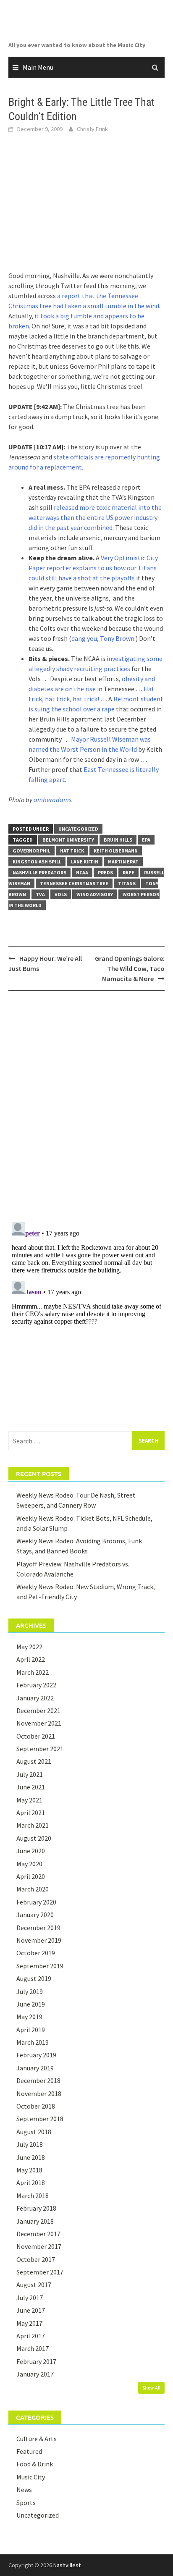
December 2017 (38, 2234)
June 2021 (31, 1787)
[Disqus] (86, 1106)
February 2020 (36, 1902)
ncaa (82, 872)
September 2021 (40, 1749)
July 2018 (30, 2144)
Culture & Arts (37, 2439)
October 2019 (36, 1953)
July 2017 (30, 2298)
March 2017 (33, 2348)
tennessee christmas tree (74, 883)
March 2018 (33, 2196)
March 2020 (33, 1889)
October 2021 (36, 1736)
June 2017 (31, 2310)
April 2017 (31, 2336)
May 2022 (29, 1647)
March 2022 (33, 1672)
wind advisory (95, 894)
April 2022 (31, 1659)
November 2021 (39, 1723)
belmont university (68, 840)
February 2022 (36, 1685)
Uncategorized (78, 829)
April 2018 (31, 2183)
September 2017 (40, 2272)
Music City (31, 2477)
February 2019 (36, 2055)
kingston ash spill (37, 862)
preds (105, 872)
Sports (26, 2503)
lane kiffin (85, 862)
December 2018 (38, 2080)
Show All (151, 2388)
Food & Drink (35, 2464)
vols (61, 894)
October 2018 (36, 2106)
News (24, 2489)
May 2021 (29, 1800)
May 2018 (29, 2170)
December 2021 (38, 1710)
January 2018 (35, 2221)
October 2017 (36, 2259)
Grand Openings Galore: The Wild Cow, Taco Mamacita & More (130, 968)
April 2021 (31, 1813)
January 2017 (35, 2374)
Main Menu (38, 67)
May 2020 (29, 1864)
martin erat (123, 862)
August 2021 (34, 1761)
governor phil (31, 851)
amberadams (52, 800)
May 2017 (29, 2323)
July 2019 (30, 1991)
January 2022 (35, 1698)
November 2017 (39, 2246)
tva (40, 894)
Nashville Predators (39, 872)
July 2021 (30, 1774)
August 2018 (34, 2132)
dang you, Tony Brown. (104, 638)
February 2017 (36, 2361)
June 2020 (31, 1851)
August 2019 (34, 1978)
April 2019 (31, 2030)
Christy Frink (92, 129)
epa (146, 840)
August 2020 (34, 1838)
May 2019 (29, 2017)
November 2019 (39, 1940)
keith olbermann (116, 851)
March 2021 (33, 1825)
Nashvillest (67, 2565)
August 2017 (34, 2285)
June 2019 (31, 2004)
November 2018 (39, 2093)
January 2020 (35, 1915)
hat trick (72, 851)
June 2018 (31, 2157)
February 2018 (36, 2208)
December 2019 (38, 1928)
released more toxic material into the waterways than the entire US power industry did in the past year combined (95, 517)
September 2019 (40, 1966)
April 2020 (31, 1876)
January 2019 (35, 2068)
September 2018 (40, 2119)
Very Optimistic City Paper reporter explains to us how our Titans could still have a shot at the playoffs (93, 568)
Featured (29, 2451)
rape (128, 872)
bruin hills (118, 840)
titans (127, 883)
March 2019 (33, 2042)
